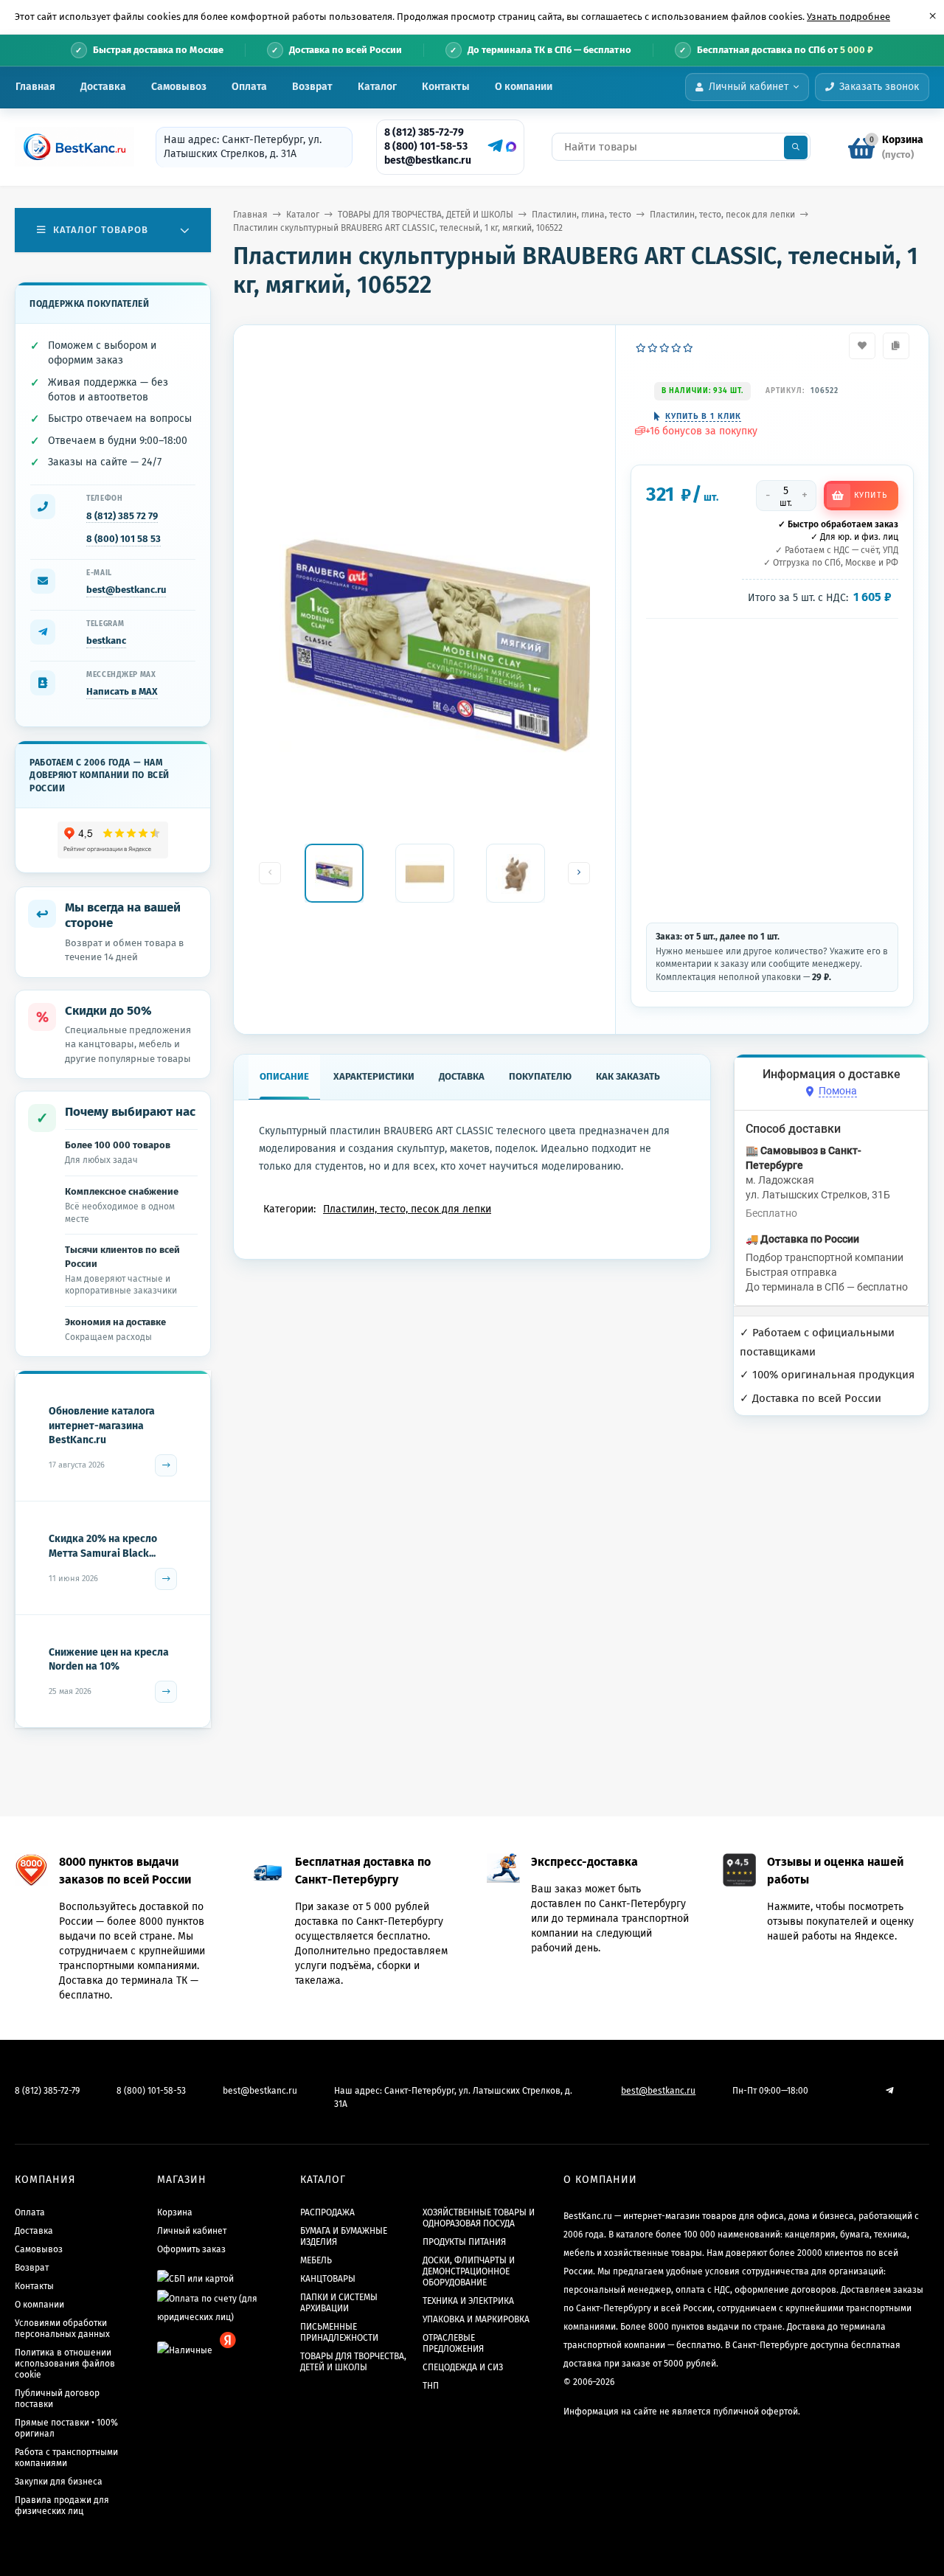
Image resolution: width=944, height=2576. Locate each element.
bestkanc (106, 640)
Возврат (312, 87)
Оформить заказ (191, 2249)
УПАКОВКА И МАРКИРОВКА (476, 2319)
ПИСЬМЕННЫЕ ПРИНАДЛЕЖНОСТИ (339, 2332)
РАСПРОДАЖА (327, 2212)
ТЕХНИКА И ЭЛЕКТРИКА (468, 2301)
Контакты (446, 87)
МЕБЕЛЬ (316, 2260)
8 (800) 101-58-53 (426, 146)
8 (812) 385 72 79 (122, 516)
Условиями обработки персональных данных (62, 2329)
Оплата (249, 87)
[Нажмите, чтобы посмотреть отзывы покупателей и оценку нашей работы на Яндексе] (113, 840)
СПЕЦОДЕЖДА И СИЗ (463, 2367)
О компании (524, 87)
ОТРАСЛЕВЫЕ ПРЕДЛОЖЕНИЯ (453, 2343)
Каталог (377, 87)
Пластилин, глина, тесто (582, 215)
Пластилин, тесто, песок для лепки (722, 215)
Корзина (175, 2212)
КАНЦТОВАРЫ (328, 2279)
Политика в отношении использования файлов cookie (65, 2364)
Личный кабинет (192, 2231)
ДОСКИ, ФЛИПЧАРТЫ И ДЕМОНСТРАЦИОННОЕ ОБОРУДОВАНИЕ (469, 2271)
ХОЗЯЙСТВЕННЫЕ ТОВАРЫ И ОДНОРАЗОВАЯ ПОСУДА (479, 2218)
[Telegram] (493, 146)
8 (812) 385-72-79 (424, 132)
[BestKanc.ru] (70, 147)
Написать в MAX (122, 691)
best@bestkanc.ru (428, 160)
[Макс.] (511, 147)
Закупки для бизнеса (59, 2482)
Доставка (103, 87)
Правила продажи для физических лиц (62, 2506)
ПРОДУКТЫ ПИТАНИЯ (464, 2242)
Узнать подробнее (848, 17)
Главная (35, 87)
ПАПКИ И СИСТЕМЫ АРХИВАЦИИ (339, 2303)
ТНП (431, 2386)
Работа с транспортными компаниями (66, 2458)
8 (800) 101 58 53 (124, 539)
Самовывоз (179, 87)
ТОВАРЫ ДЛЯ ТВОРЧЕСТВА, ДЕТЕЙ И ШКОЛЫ (426, 215)
